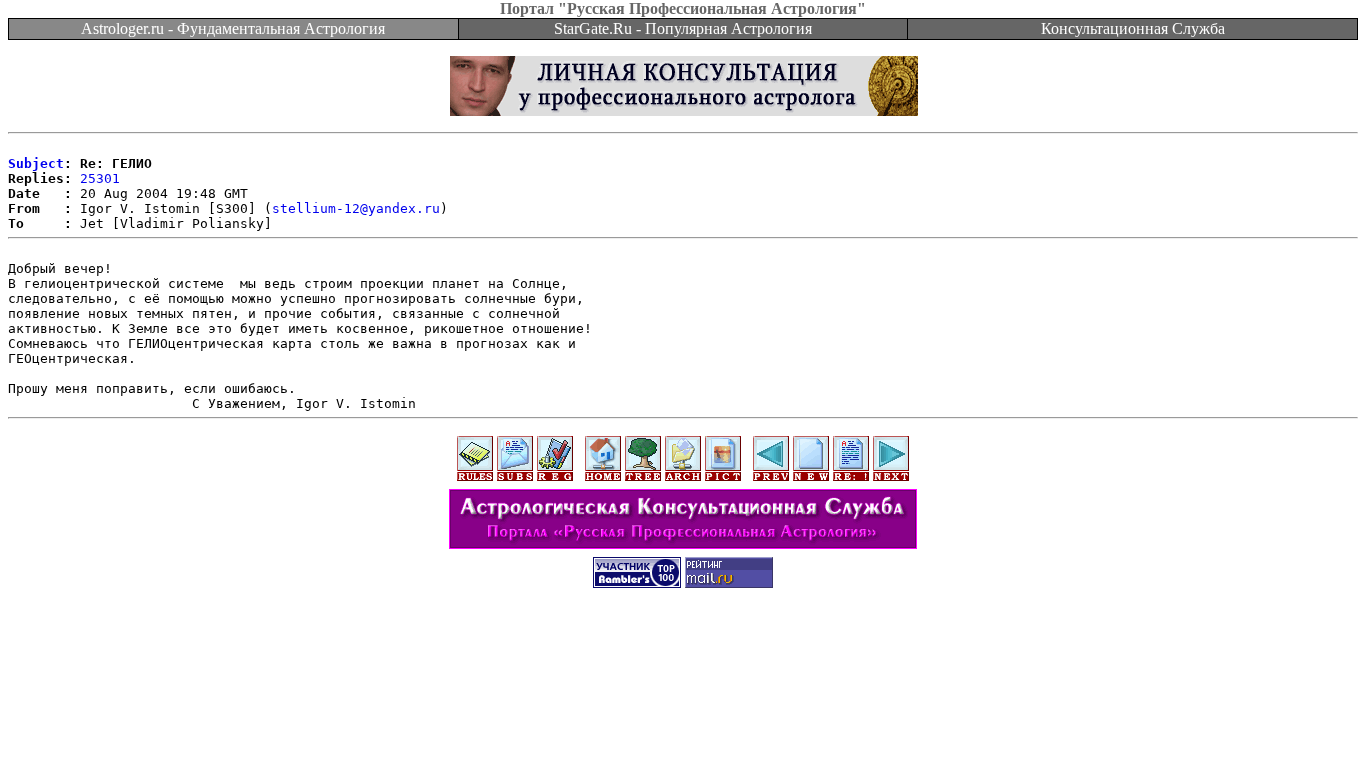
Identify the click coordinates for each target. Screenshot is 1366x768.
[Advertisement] (683, 647)
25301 (100, 178)
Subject (36, 163)
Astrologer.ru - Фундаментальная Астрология (233, 28)
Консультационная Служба (1133, 28)
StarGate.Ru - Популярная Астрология (683, 28)
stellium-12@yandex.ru (356, 208)
